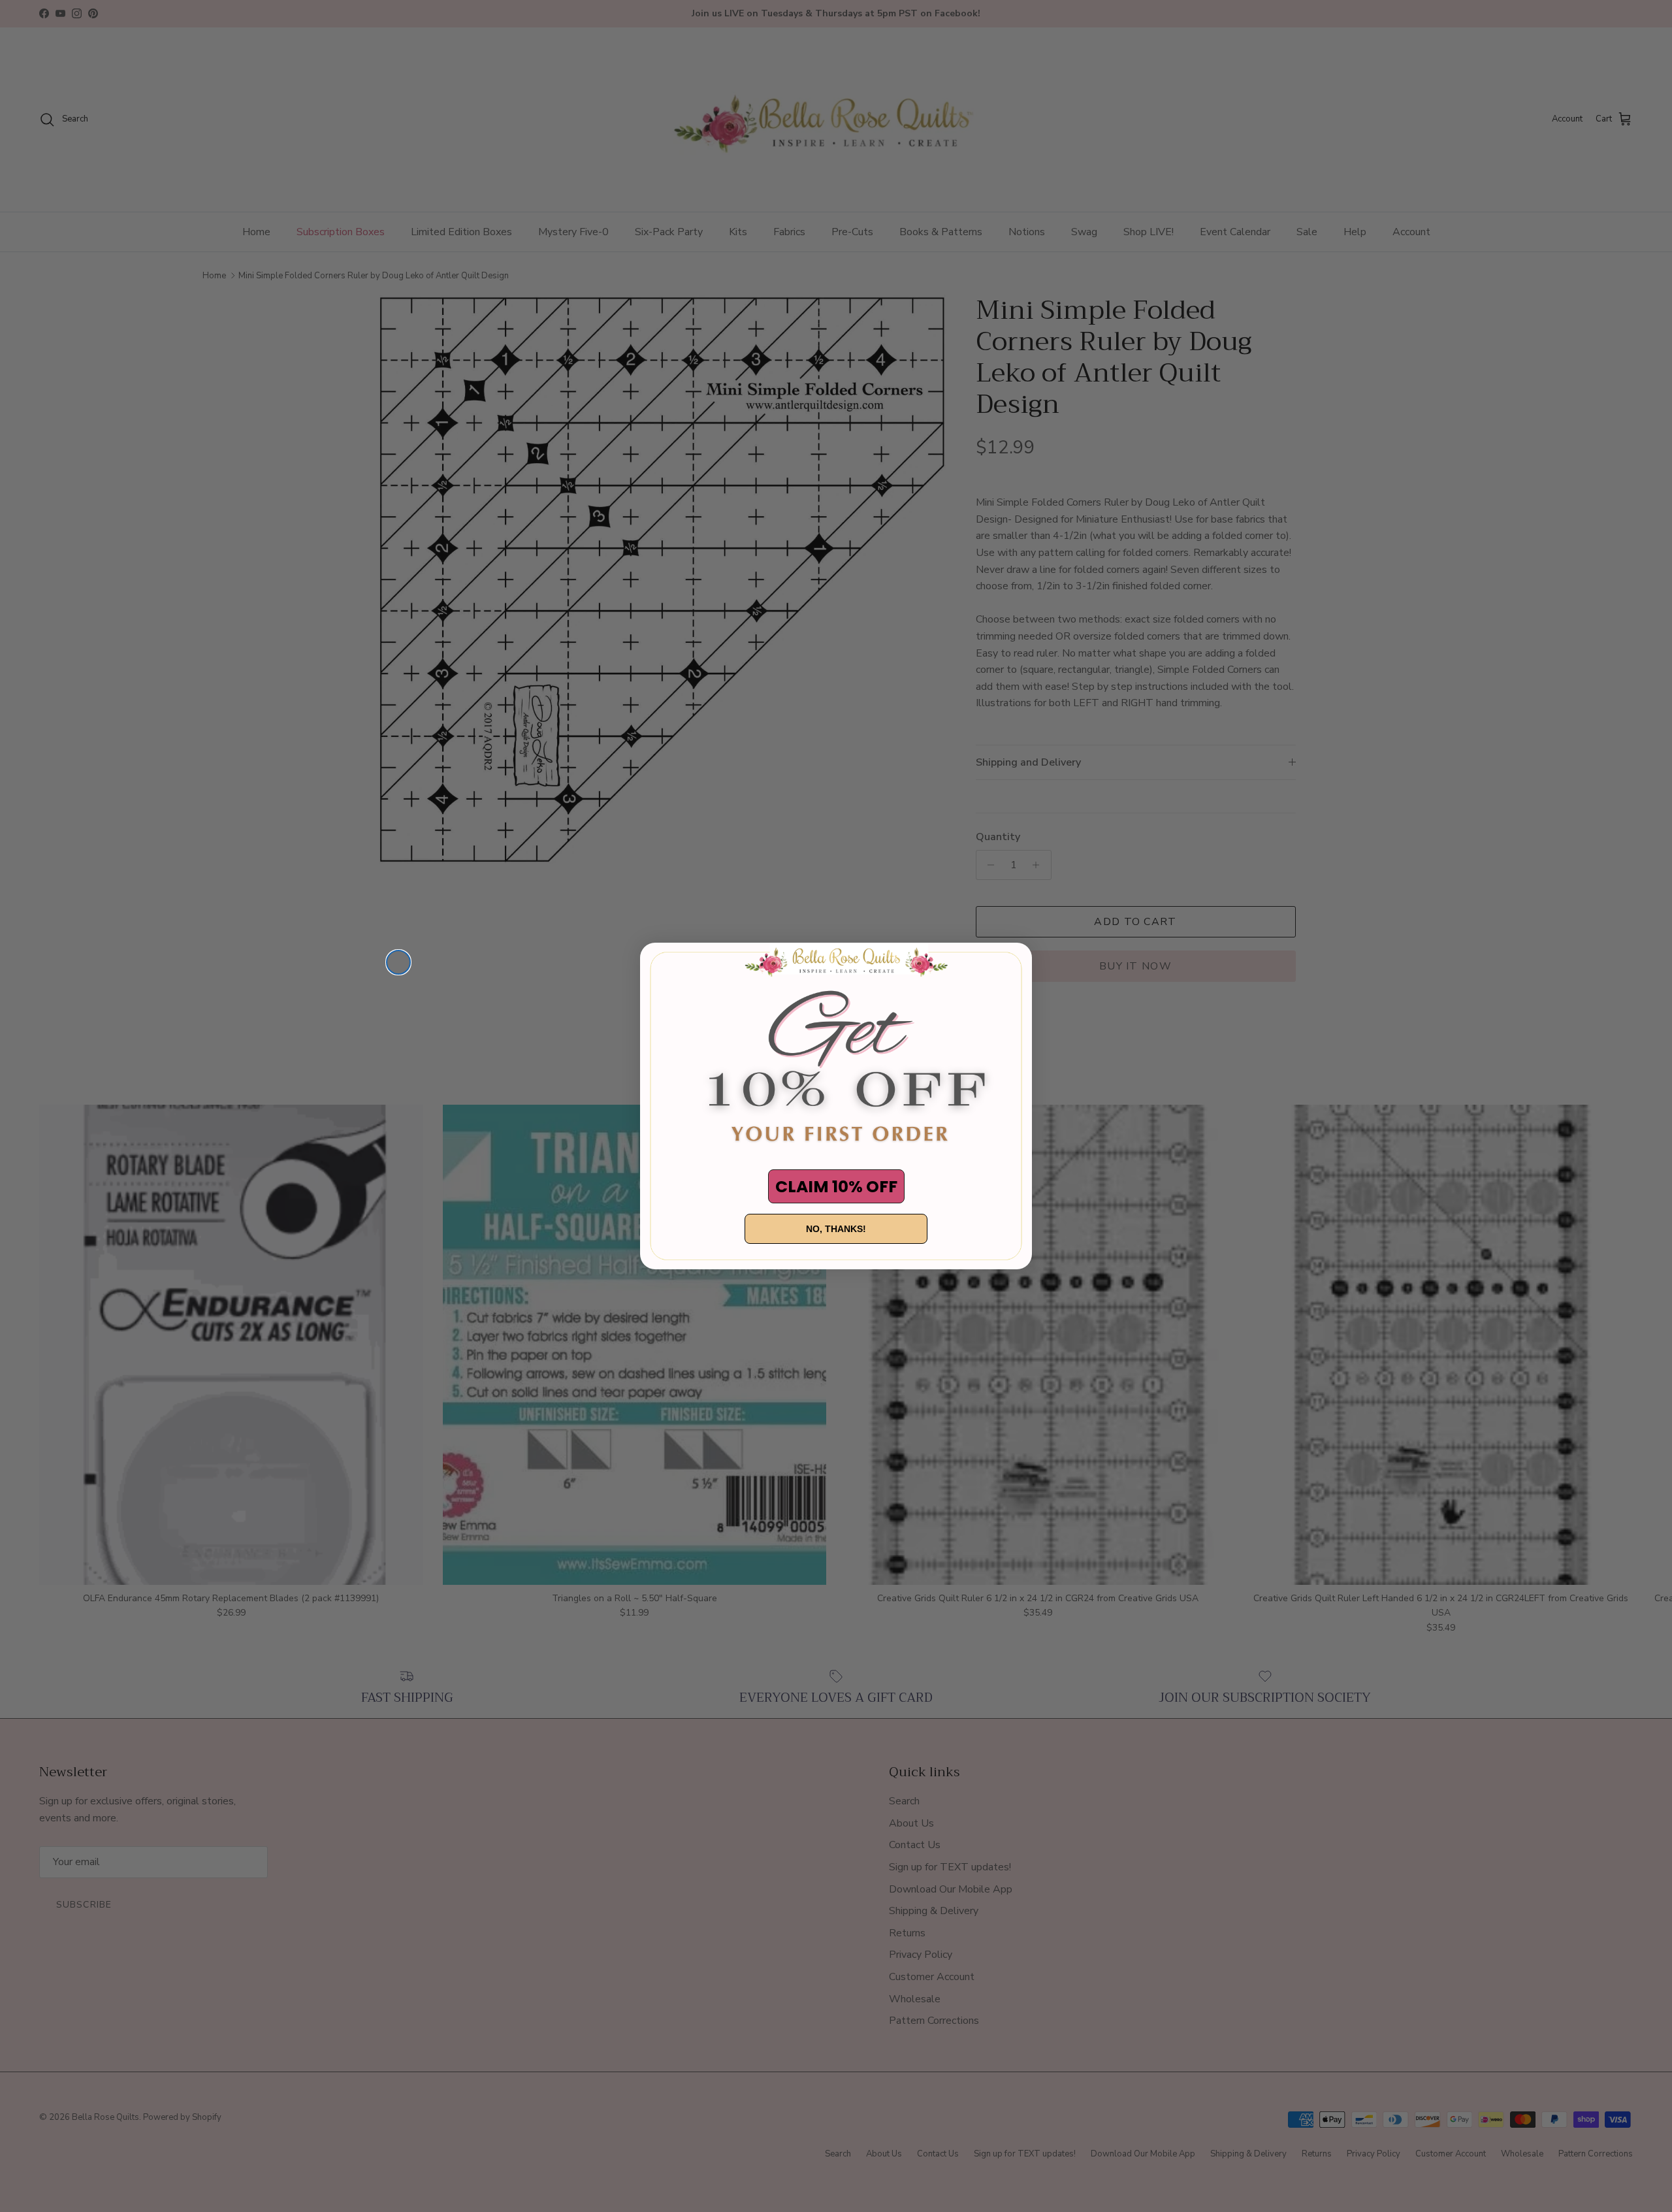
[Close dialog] (398, 962)
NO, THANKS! (836, 1229)
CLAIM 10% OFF (836, 1187)
